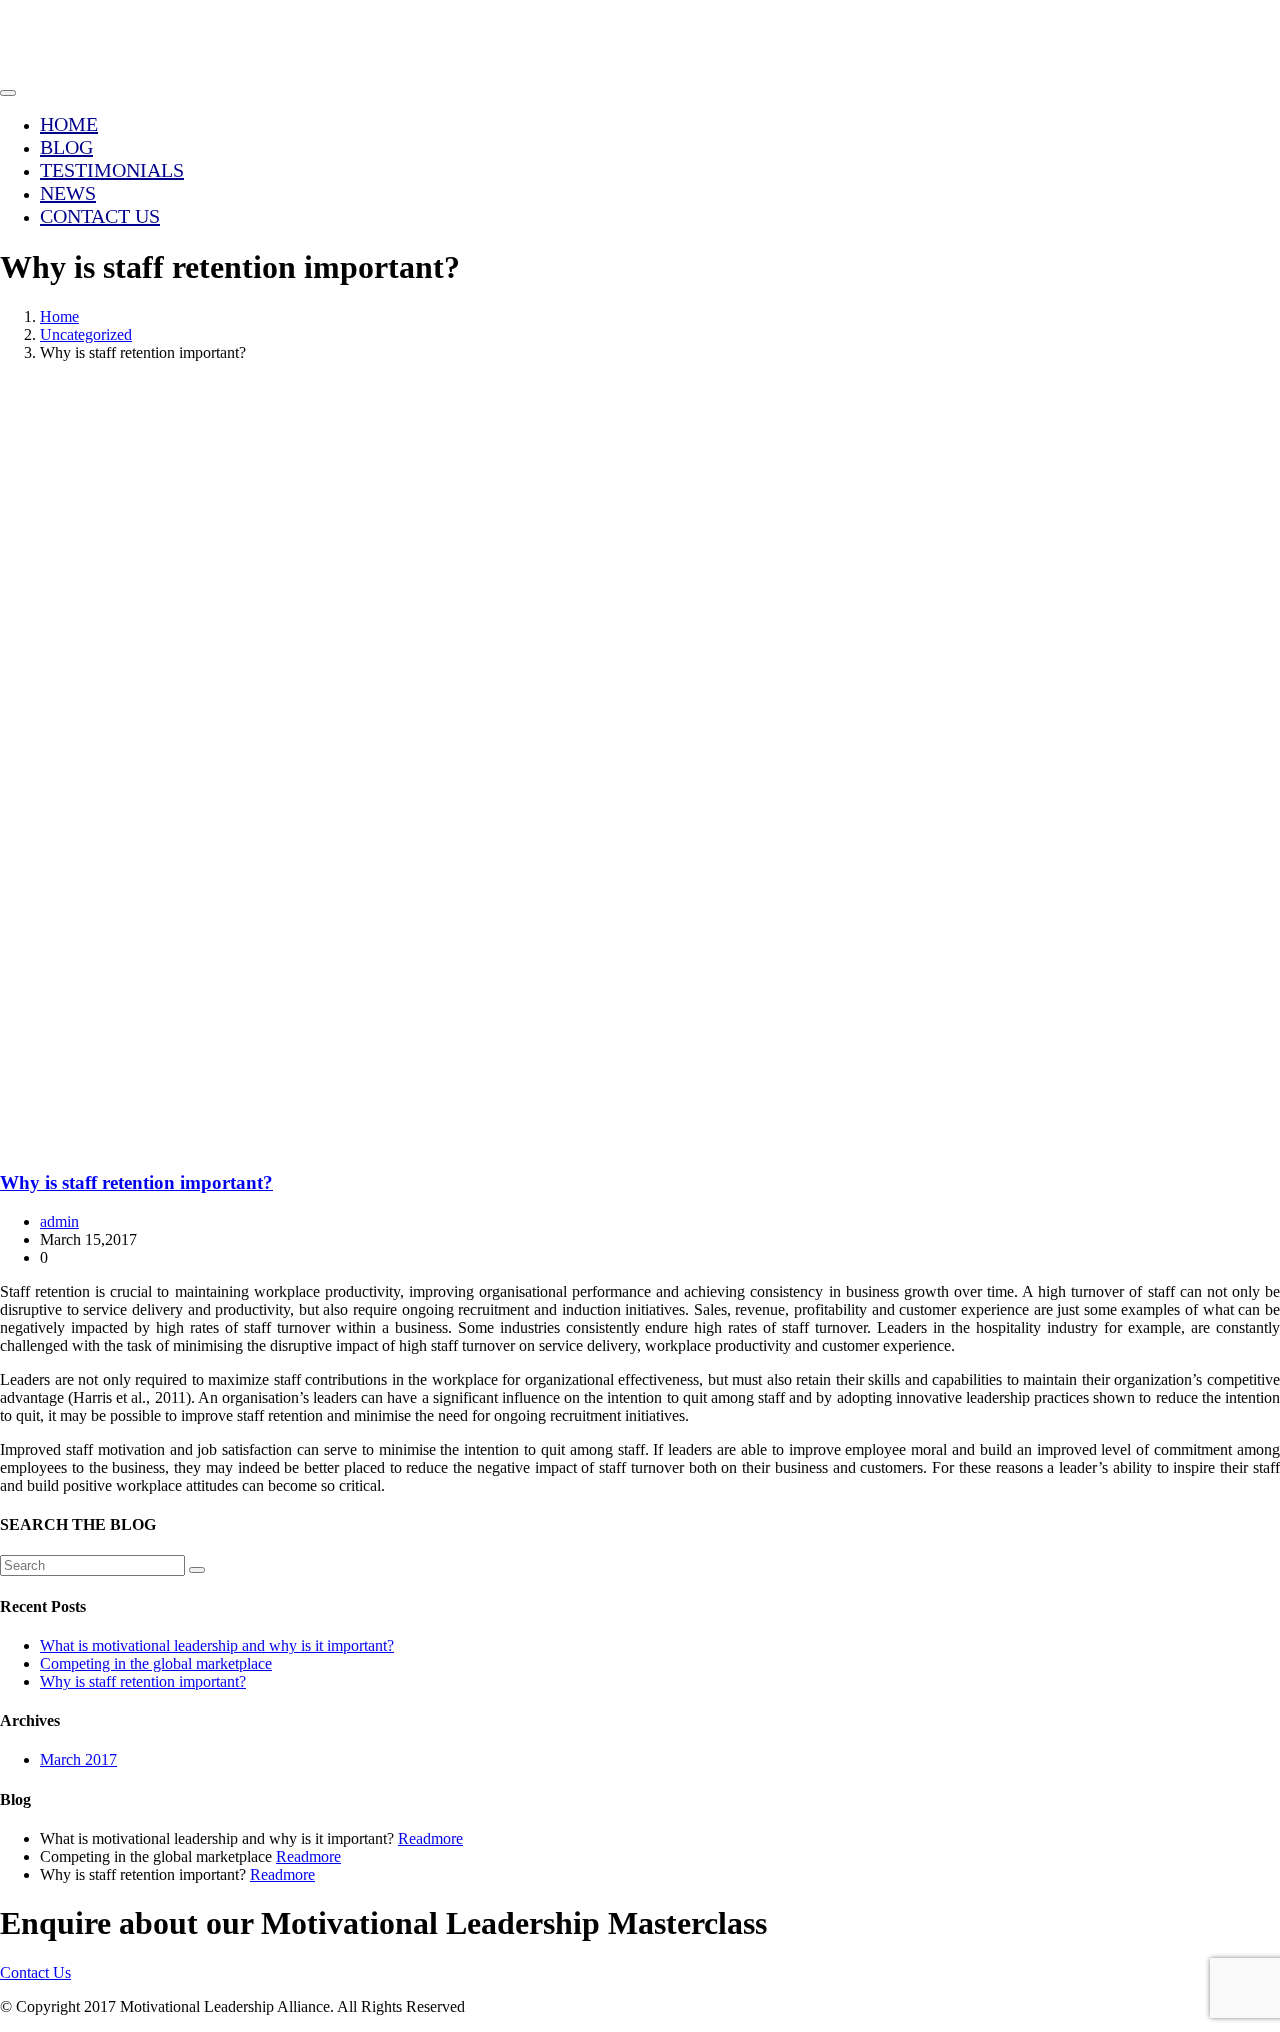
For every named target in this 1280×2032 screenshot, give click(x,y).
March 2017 (78, 1759)
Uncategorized (86, 334)
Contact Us (100, 216)
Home (69, 124)
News (68, 193)
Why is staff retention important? (136, 1182)
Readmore (430, 1838)
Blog (66, 147)
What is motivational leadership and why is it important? (217, 1645)
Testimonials (112, 170)
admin (59, 1221)
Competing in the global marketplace (156, 1663)
